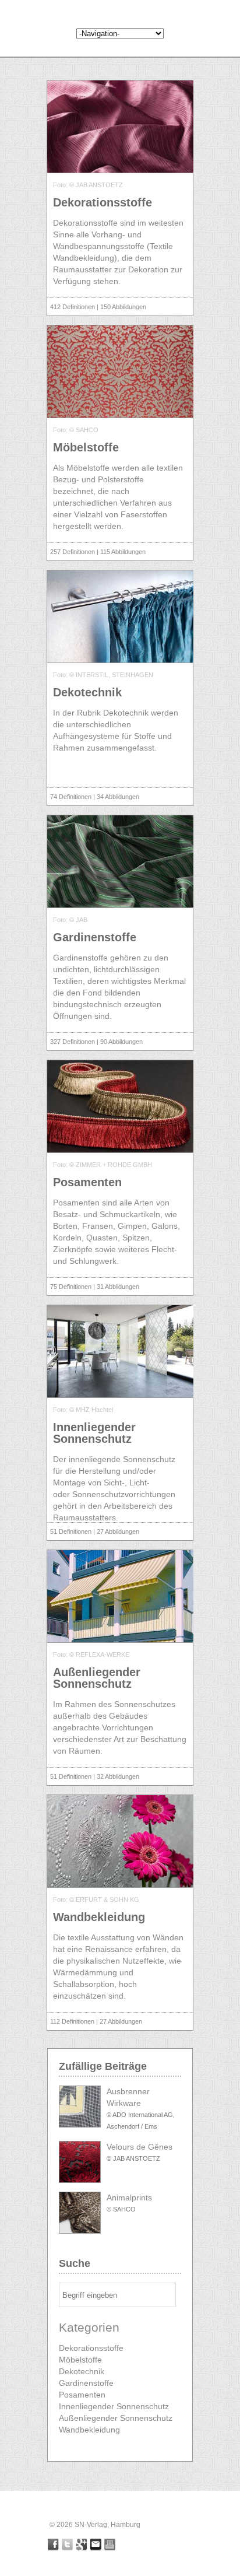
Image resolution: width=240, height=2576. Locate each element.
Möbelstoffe (80, 2360)
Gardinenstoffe (86, 2383)
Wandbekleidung (89, 2430)
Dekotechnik (82, 2371)
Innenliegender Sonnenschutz (114, 2406)
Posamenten (82, 2395)
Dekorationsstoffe (91, 2348)
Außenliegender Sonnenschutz (116, 2418)
